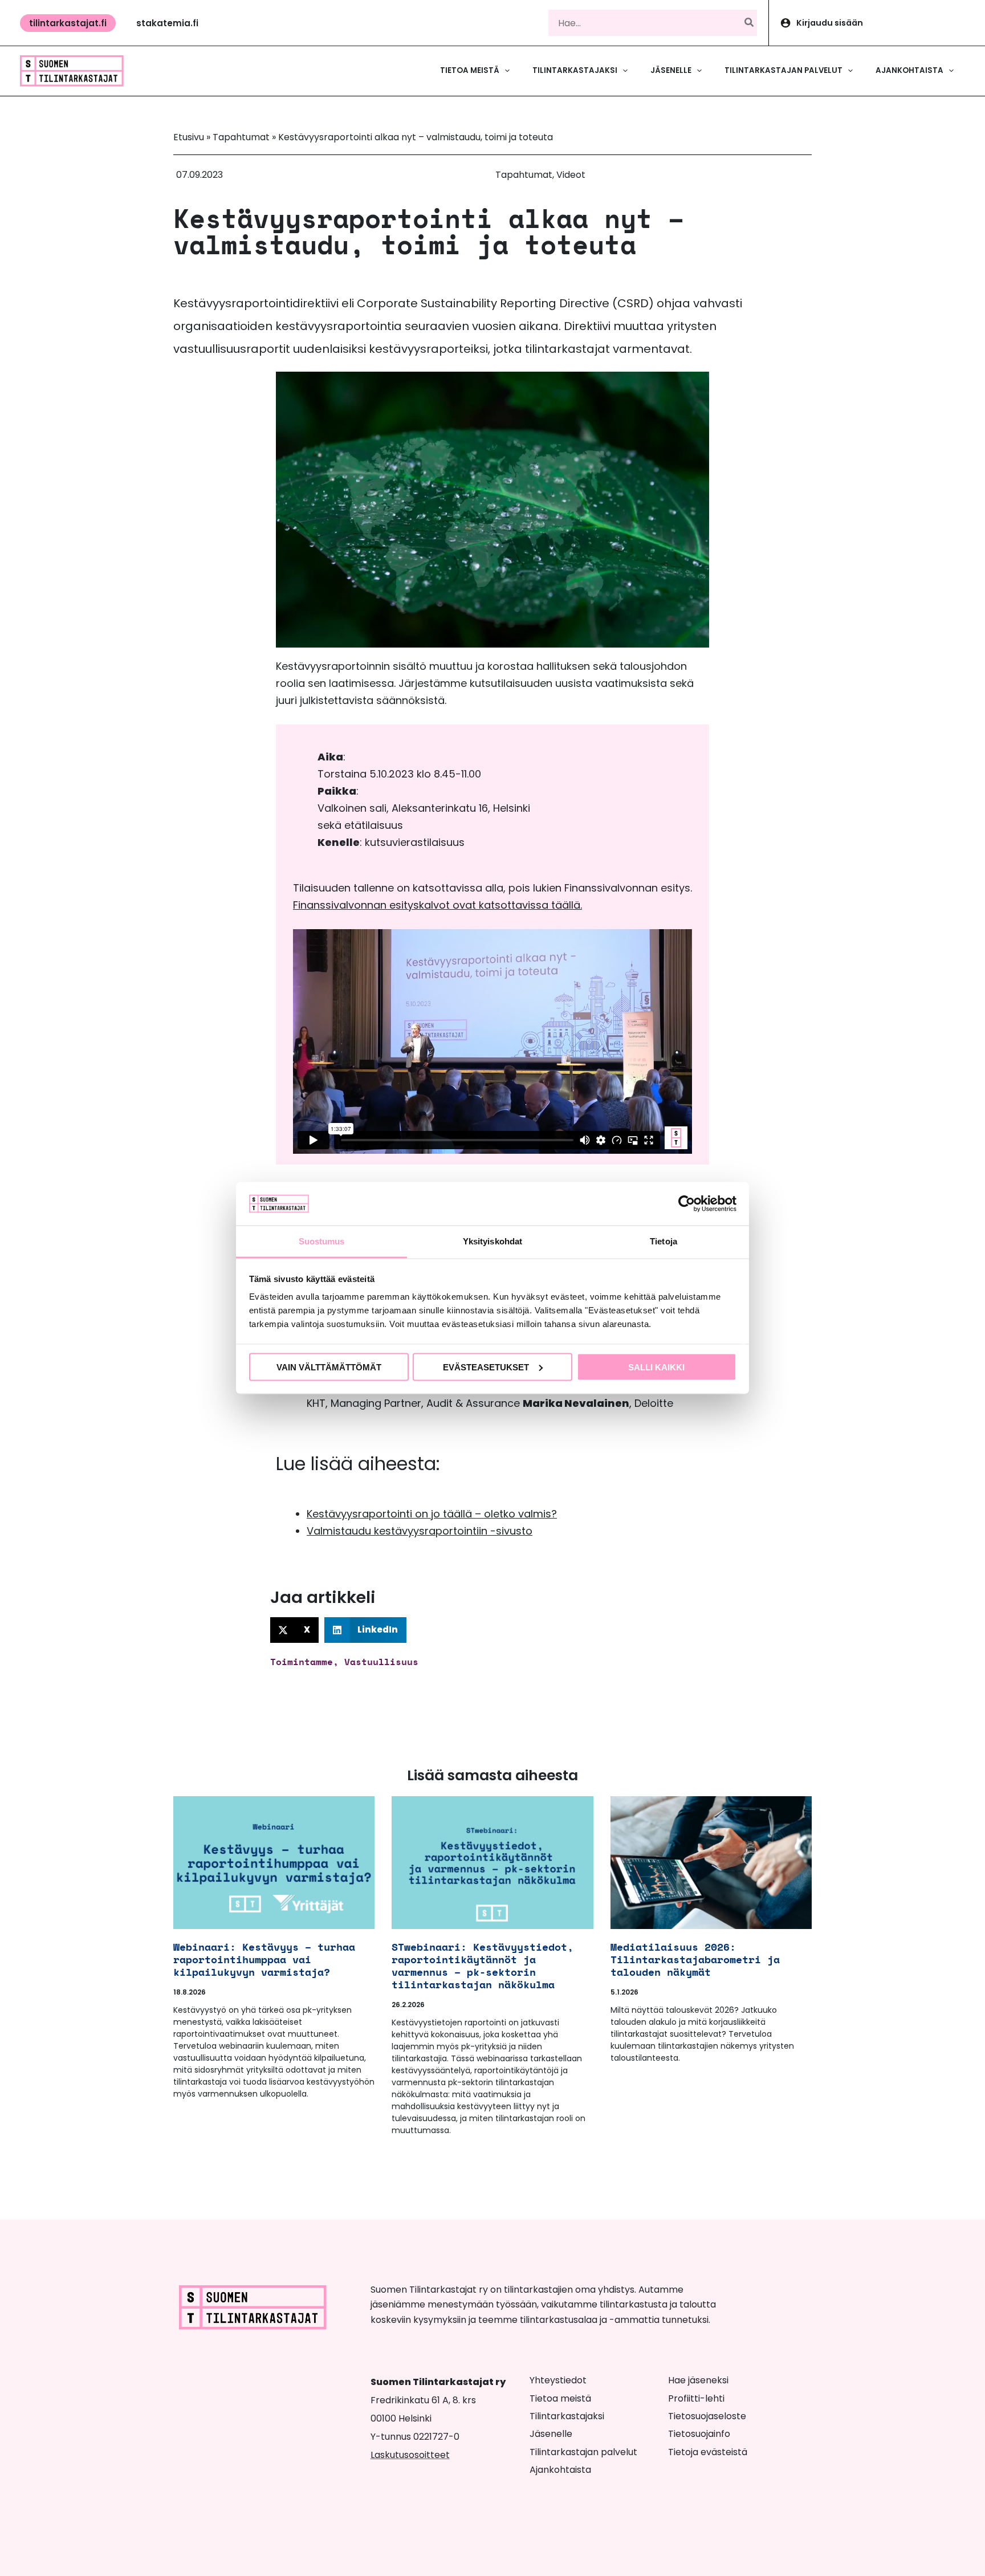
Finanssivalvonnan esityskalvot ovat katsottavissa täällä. (437, 905)
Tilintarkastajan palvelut (583, 2452)
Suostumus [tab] (322, 1241)
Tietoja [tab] (664, 1241)
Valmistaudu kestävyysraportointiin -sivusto (420, 1531)
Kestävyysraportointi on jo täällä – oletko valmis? (432, 1514)
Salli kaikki (656, 1367)
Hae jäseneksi (698, 2380)
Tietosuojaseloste (707, 2416)
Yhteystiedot (558, 2380)
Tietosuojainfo (699, 2434)
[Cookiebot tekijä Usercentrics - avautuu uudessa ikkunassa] (687, 1203)
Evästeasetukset (486, 1367)
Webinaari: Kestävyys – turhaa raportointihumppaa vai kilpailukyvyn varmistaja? (264, 1959)
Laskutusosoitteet (410, 2455)
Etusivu (189, 137)
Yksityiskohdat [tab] (492, 1241)
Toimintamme (302, 1662)
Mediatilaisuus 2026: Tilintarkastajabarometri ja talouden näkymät (695, 1959)
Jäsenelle (551, 2434)
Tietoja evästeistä (708, 2452)
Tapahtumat (241, 137)
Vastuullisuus (381, 1662)
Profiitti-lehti (696, 2398)
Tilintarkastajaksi (567, 2416)
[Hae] (750, 23)
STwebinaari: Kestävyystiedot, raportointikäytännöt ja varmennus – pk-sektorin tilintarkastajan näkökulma (483, 1965)
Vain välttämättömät (329, 1367)
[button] (68, 23)
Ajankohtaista (560, 2470)
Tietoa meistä (560, 2398)
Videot (571, 175)
